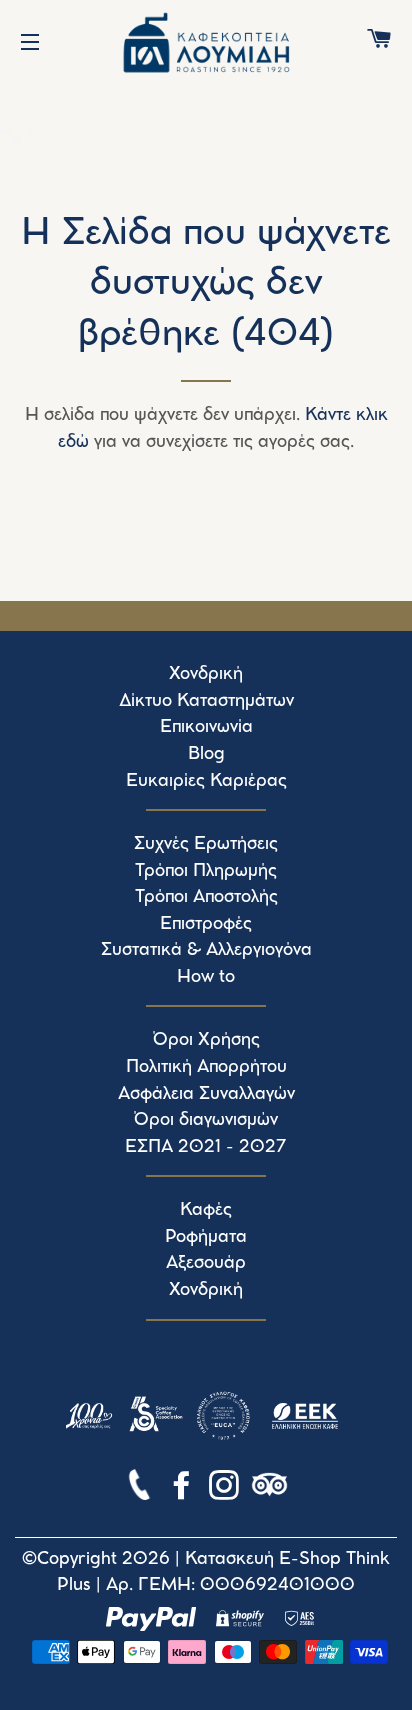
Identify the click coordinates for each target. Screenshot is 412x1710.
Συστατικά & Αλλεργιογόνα (206, 950)
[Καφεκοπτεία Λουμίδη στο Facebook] (184, 1489)
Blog (206, 754)
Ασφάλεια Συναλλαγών (206, 1094)
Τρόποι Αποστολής (206, 897)
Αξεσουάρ (206, 1263)
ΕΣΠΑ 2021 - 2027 (206, 1147)
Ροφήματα (206, 1237)
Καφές (206, 1210)
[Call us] (141, 1489)
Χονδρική (206, 674)
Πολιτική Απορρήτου (206, 1067)
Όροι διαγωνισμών (206, 1120)
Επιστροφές (206, 924)
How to (206, 977)
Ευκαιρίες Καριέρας (206, 781)
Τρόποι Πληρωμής (206, 871)
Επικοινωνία (206, 727)
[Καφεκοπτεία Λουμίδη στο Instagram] (226, 1489)
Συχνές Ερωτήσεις (206, 844)
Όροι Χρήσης (206, 1040)
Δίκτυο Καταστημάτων (206, 701)
